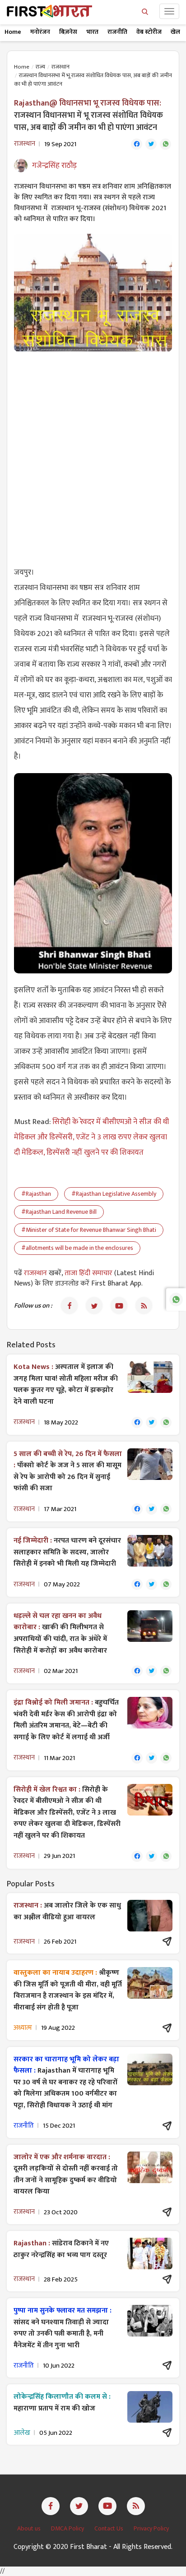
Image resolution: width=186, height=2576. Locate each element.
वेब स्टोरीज (149, 32)
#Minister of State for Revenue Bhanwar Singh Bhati (89, 1230)
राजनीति (117, 32)
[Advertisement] (93, 454)
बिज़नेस (68, 32)
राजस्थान (60, 67)
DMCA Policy (68, 2528)
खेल (175, 32)
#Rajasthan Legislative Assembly (114, 1194)
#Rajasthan (36, 1194)
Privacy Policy (151, 2528)
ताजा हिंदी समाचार (88, 1273)
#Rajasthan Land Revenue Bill (59, 1212)
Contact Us (109, 2528)
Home (13, 32)
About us (30, 2528)
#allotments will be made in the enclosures (77, 1248)
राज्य (40, 67)
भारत (92, 32)
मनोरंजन (40, 32)
